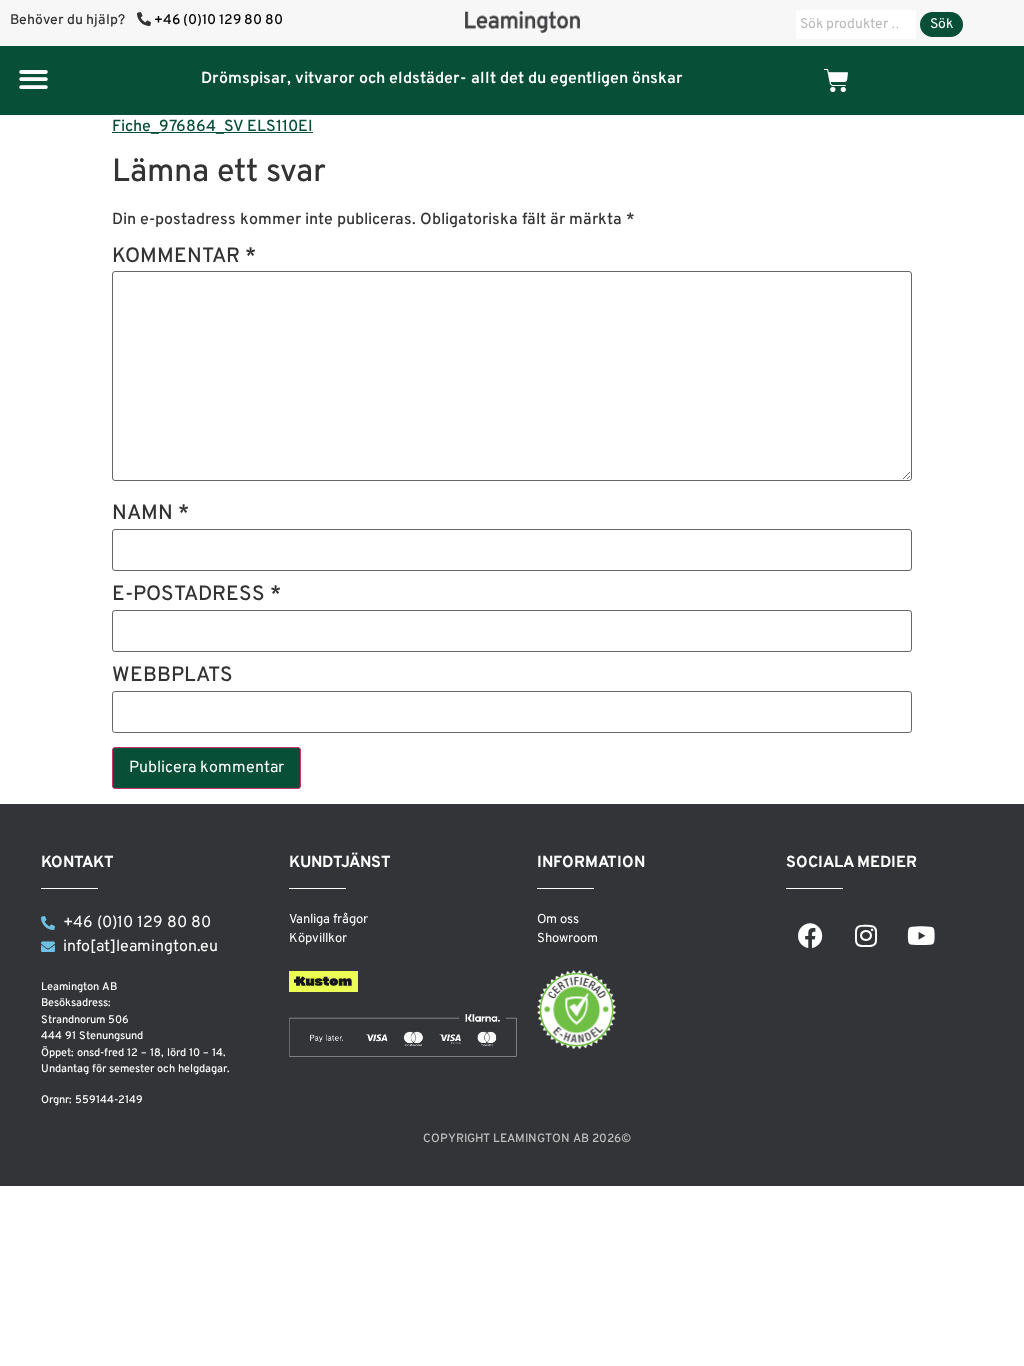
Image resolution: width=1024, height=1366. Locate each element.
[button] (33, 79)
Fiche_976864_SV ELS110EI (212, 127)
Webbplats (172, 677)
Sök (941, 24)
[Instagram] (866, 936)
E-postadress (196, 596)
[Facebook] (811, 936)
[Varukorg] (836, 80)
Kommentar (184, 258)
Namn (150, 515)
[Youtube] (921, 936)
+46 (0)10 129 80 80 (218, 20)
